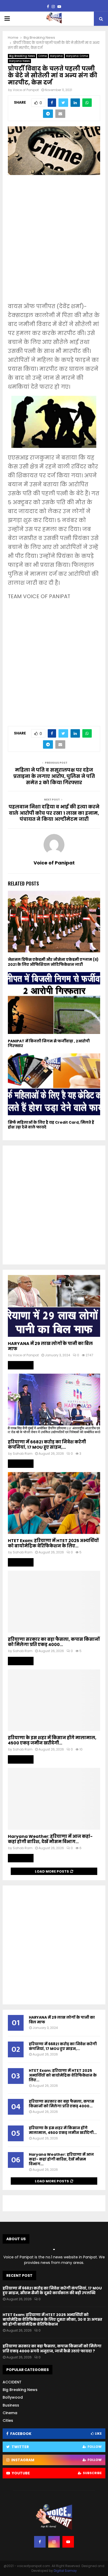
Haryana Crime (77, 56)
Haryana (56, 56)
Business (11, 2405)
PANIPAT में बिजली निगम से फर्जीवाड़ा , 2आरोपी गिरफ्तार (49, 1043)
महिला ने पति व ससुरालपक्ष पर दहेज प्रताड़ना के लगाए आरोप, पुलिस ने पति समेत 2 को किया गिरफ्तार (54, 776)
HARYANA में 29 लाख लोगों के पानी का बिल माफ (50, 1346)
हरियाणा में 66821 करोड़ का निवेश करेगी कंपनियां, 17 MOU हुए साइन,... (47, 1445)
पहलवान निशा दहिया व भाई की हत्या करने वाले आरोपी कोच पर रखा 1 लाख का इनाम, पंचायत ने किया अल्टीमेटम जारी (54, 813)
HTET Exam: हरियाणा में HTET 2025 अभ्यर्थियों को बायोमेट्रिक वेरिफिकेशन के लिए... (53, 1543)
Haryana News (19, 61)
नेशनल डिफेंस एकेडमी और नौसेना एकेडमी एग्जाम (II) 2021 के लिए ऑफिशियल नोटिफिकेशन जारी (53, 962)
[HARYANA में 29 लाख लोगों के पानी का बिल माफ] (54, 1306)
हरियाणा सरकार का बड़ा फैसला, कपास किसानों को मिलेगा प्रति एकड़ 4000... (54, 1642)
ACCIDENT (12, 2382)
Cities (8, 2420)
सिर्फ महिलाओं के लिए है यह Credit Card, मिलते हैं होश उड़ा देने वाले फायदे (51, 1125)
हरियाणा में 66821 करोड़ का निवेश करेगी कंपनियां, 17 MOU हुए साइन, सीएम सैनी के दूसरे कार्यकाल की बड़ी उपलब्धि (52, 2290)
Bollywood (13, 2397)
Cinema (10, 2413)
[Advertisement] (54, 242)
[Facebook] (40, 2542)
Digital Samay (65, 2571)
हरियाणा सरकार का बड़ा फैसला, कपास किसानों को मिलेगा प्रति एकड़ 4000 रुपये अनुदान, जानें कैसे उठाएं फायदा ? (52, 2348)
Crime (42, 56)
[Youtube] (68, 2542)
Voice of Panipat (26, 90)
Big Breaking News (22, 56)
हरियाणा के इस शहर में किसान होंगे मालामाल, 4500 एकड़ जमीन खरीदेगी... (52, 1740)
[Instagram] (54, 2542)
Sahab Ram (23, 1454)
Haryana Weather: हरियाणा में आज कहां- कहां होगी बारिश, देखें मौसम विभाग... (50, 1839)
